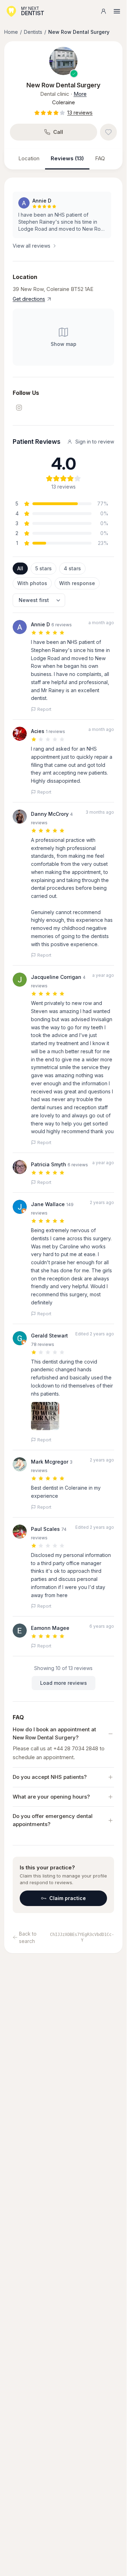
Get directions (29, 299)
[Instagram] (19, 408)
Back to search (28, 1937)
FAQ (100, 158)
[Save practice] (108, 132)
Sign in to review (95, 442)
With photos (32, 583)
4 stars (72, 568)
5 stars (43, 568)
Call (58, 132)
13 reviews (80, 113)
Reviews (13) (67, 158)
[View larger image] (63, 61)
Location (29, 158)
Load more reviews (64, 1683)
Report (44, 709)
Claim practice (68, 1898)
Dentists (33, 32)
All (20, 568)
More (80, 94)
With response (77, 583)
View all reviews (32, 246)
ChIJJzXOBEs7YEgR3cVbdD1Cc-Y (82, 1937)
